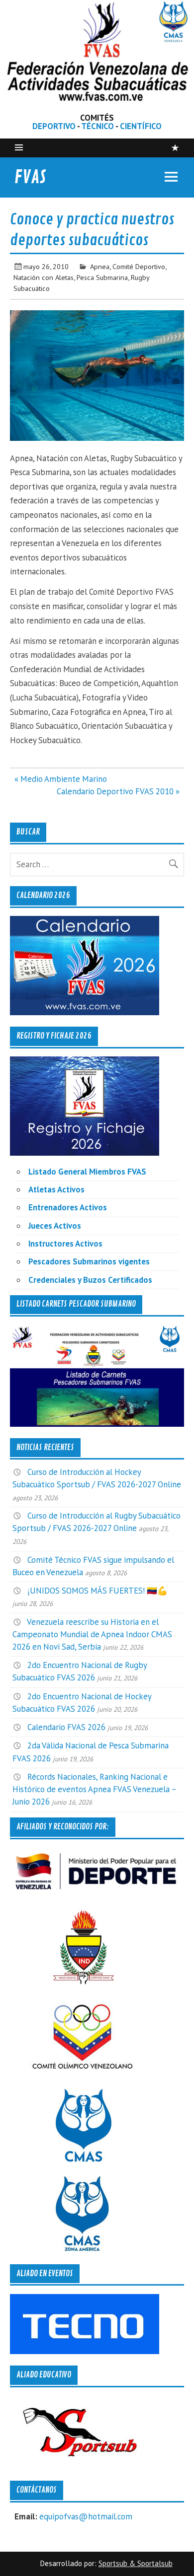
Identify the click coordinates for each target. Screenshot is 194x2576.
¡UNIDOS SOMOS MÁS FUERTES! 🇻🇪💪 (97, 1591)
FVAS (30, 177)
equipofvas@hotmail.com (86, 2516)
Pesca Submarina (102, 277)
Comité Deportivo (139, 266)
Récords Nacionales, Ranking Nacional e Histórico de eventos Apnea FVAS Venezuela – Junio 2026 (94, 1789)
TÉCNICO (97, 126)
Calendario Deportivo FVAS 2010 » (118, 791)
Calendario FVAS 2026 (66, 1727)
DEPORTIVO (54, 126)
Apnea (100, 266)
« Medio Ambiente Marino (61, 779)
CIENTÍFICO (141, 126)
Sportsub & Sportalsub (136, 2563)
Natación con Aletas (44, 277)
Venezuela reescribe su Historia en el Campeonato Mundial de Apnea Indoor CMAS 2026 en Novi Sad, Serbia (92, 1634)
